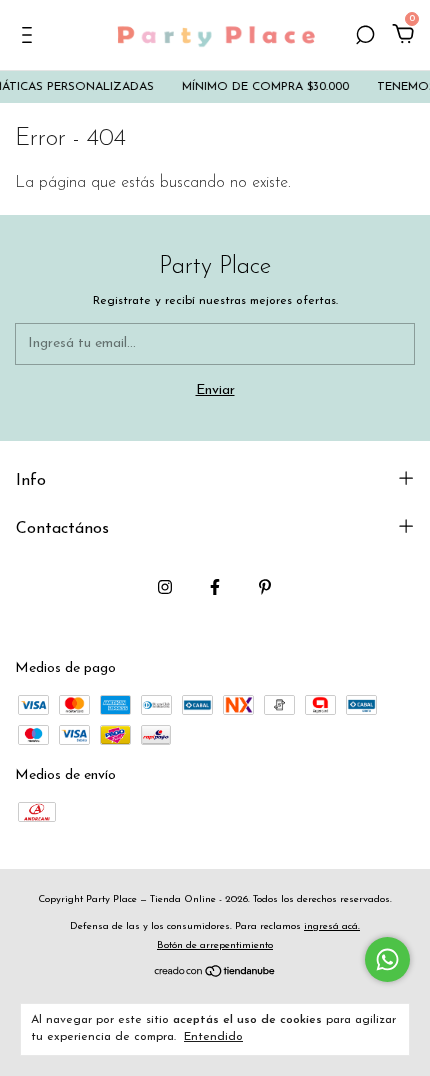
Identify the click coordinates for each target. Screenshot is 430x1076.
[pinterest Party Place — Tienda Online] (265, 587)
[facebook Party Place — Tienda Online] (215, 587)
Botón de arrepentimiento (215, 945)
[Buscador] (365, 37)
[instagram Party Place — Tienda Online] (165, 587)
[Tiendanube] (215, 974)
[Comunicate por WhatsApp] (387, 959)
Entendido (213, 1037)
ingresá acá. (332, 926)
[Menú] (30, 37)
